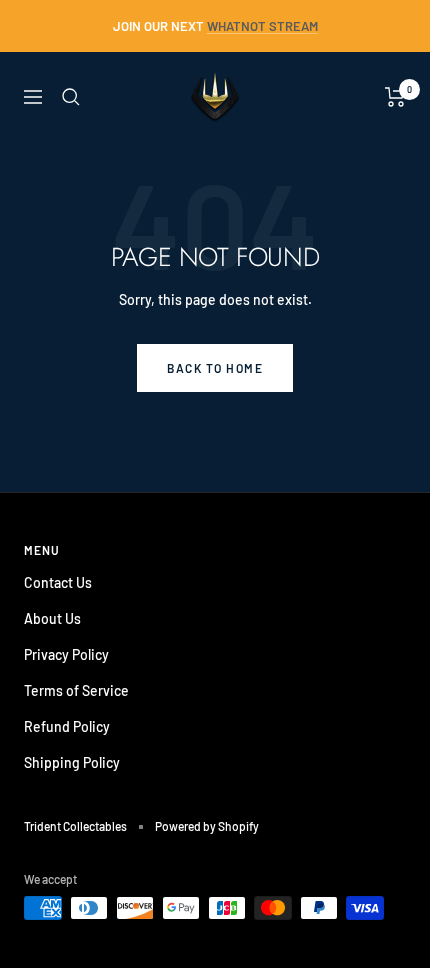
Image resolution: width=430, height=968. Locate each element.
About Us (52, 618)
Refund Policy (67, 726)
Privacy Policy (66, 654)
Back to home (215, 368)
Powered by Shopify (207, 826)
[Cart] (395, 97)
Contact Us (58, 582)
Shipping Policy (72, 762)
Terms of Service (76, 690)
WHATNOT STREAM (262, 26)
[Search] (71, 97)
